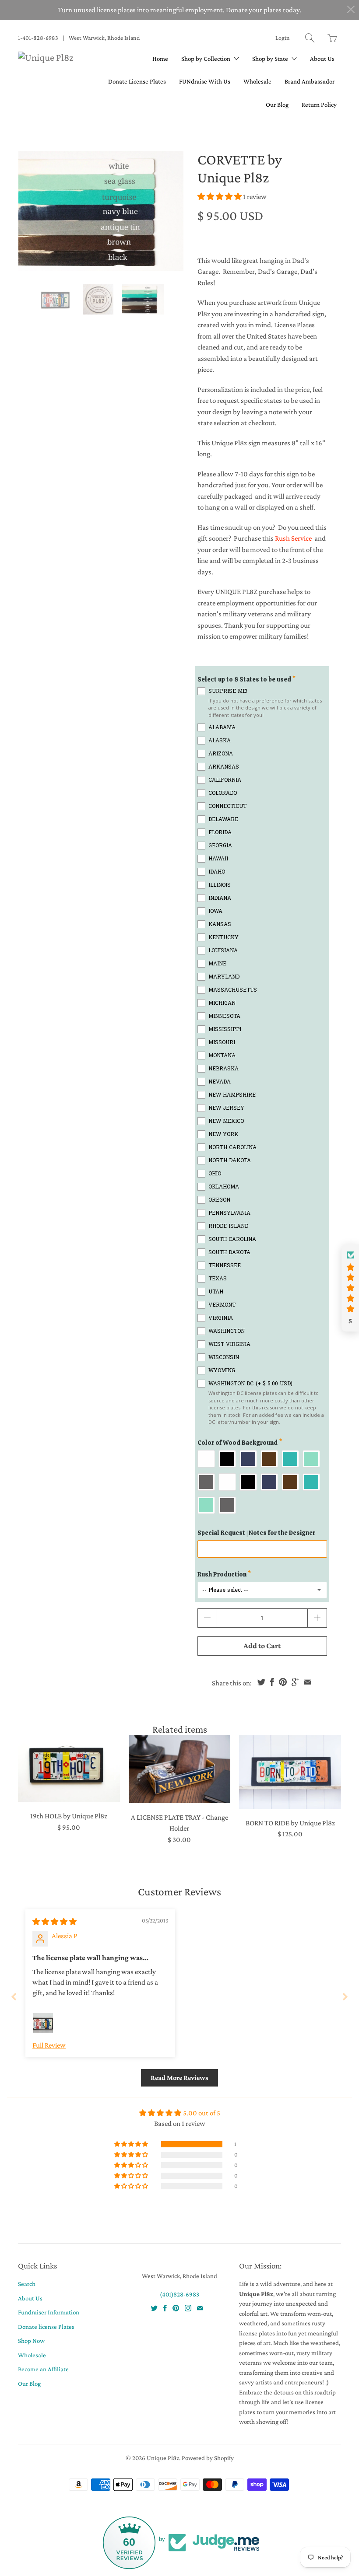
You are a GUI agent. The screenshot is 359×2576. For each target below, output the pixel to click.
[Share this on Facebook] (272, 1682)
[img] (55, 1922)
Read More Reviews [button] (179, 2078)
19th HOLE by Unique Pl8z (69, 1768)
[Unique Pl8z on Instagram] (188, 2308)
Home (160, 59)
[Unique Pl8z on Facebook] (165, 2308)
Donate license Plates (46, 2327)
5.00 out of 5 (202, 2113)
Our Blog (277, 105)
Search (27, 2284)
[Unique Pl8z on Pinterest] (176, 2308)
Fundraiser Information (49, 2312)
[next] (169, 211)
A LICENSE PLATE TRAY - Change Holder (180, 1769)
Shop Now (31, 2341)
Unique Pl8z (163, 2458)
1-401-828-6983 (38, 38)
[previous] (32, 211)
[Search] (310, 38)
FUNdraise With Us (205, 81)
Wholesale (257, 81)
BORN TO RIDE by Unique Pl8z (290, 1772)
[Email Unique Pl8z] (200, 2308)
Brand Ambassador (310, 81)
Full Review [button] (49, 2045)
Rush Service (293, 538)
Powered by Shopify (208, 2458)
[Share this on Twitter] (261, 1682)
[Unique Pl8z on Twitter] (154, 2308)
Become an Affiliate (43, 2369)
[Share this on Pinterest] (283, 1682)
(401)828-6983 (179, 2294)
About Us (322, 59)
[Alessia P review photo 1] (43, 2023)
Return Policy (319, 105)
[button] (220, 197)
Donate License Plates (137, 81)
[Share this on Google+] (295, 1682)
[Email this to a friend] (308, 1682)
